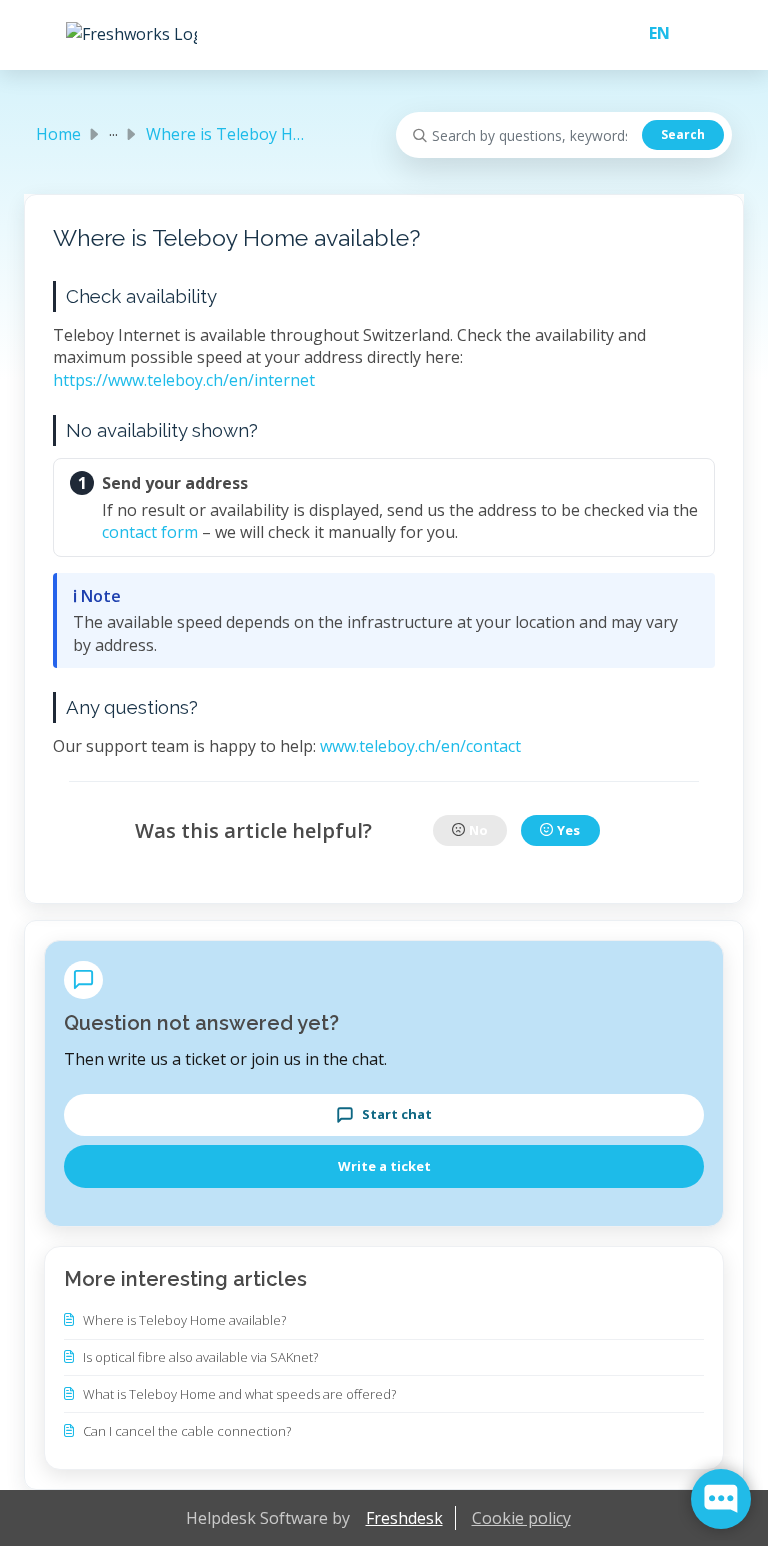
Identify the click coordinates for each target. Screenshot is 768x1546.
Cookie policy (521, 1518)
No (478, 830)
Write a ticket (384, 1166)
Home (58, 134)
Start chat (397, 1114)
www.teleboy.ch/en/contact (420, 746)
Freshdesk (404, 1518)
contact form (150, 532)
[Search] (683, 135)
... (113, 130)
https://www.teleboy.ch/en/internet (184, 380)
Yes (568, 830)
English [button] (651, 33)
